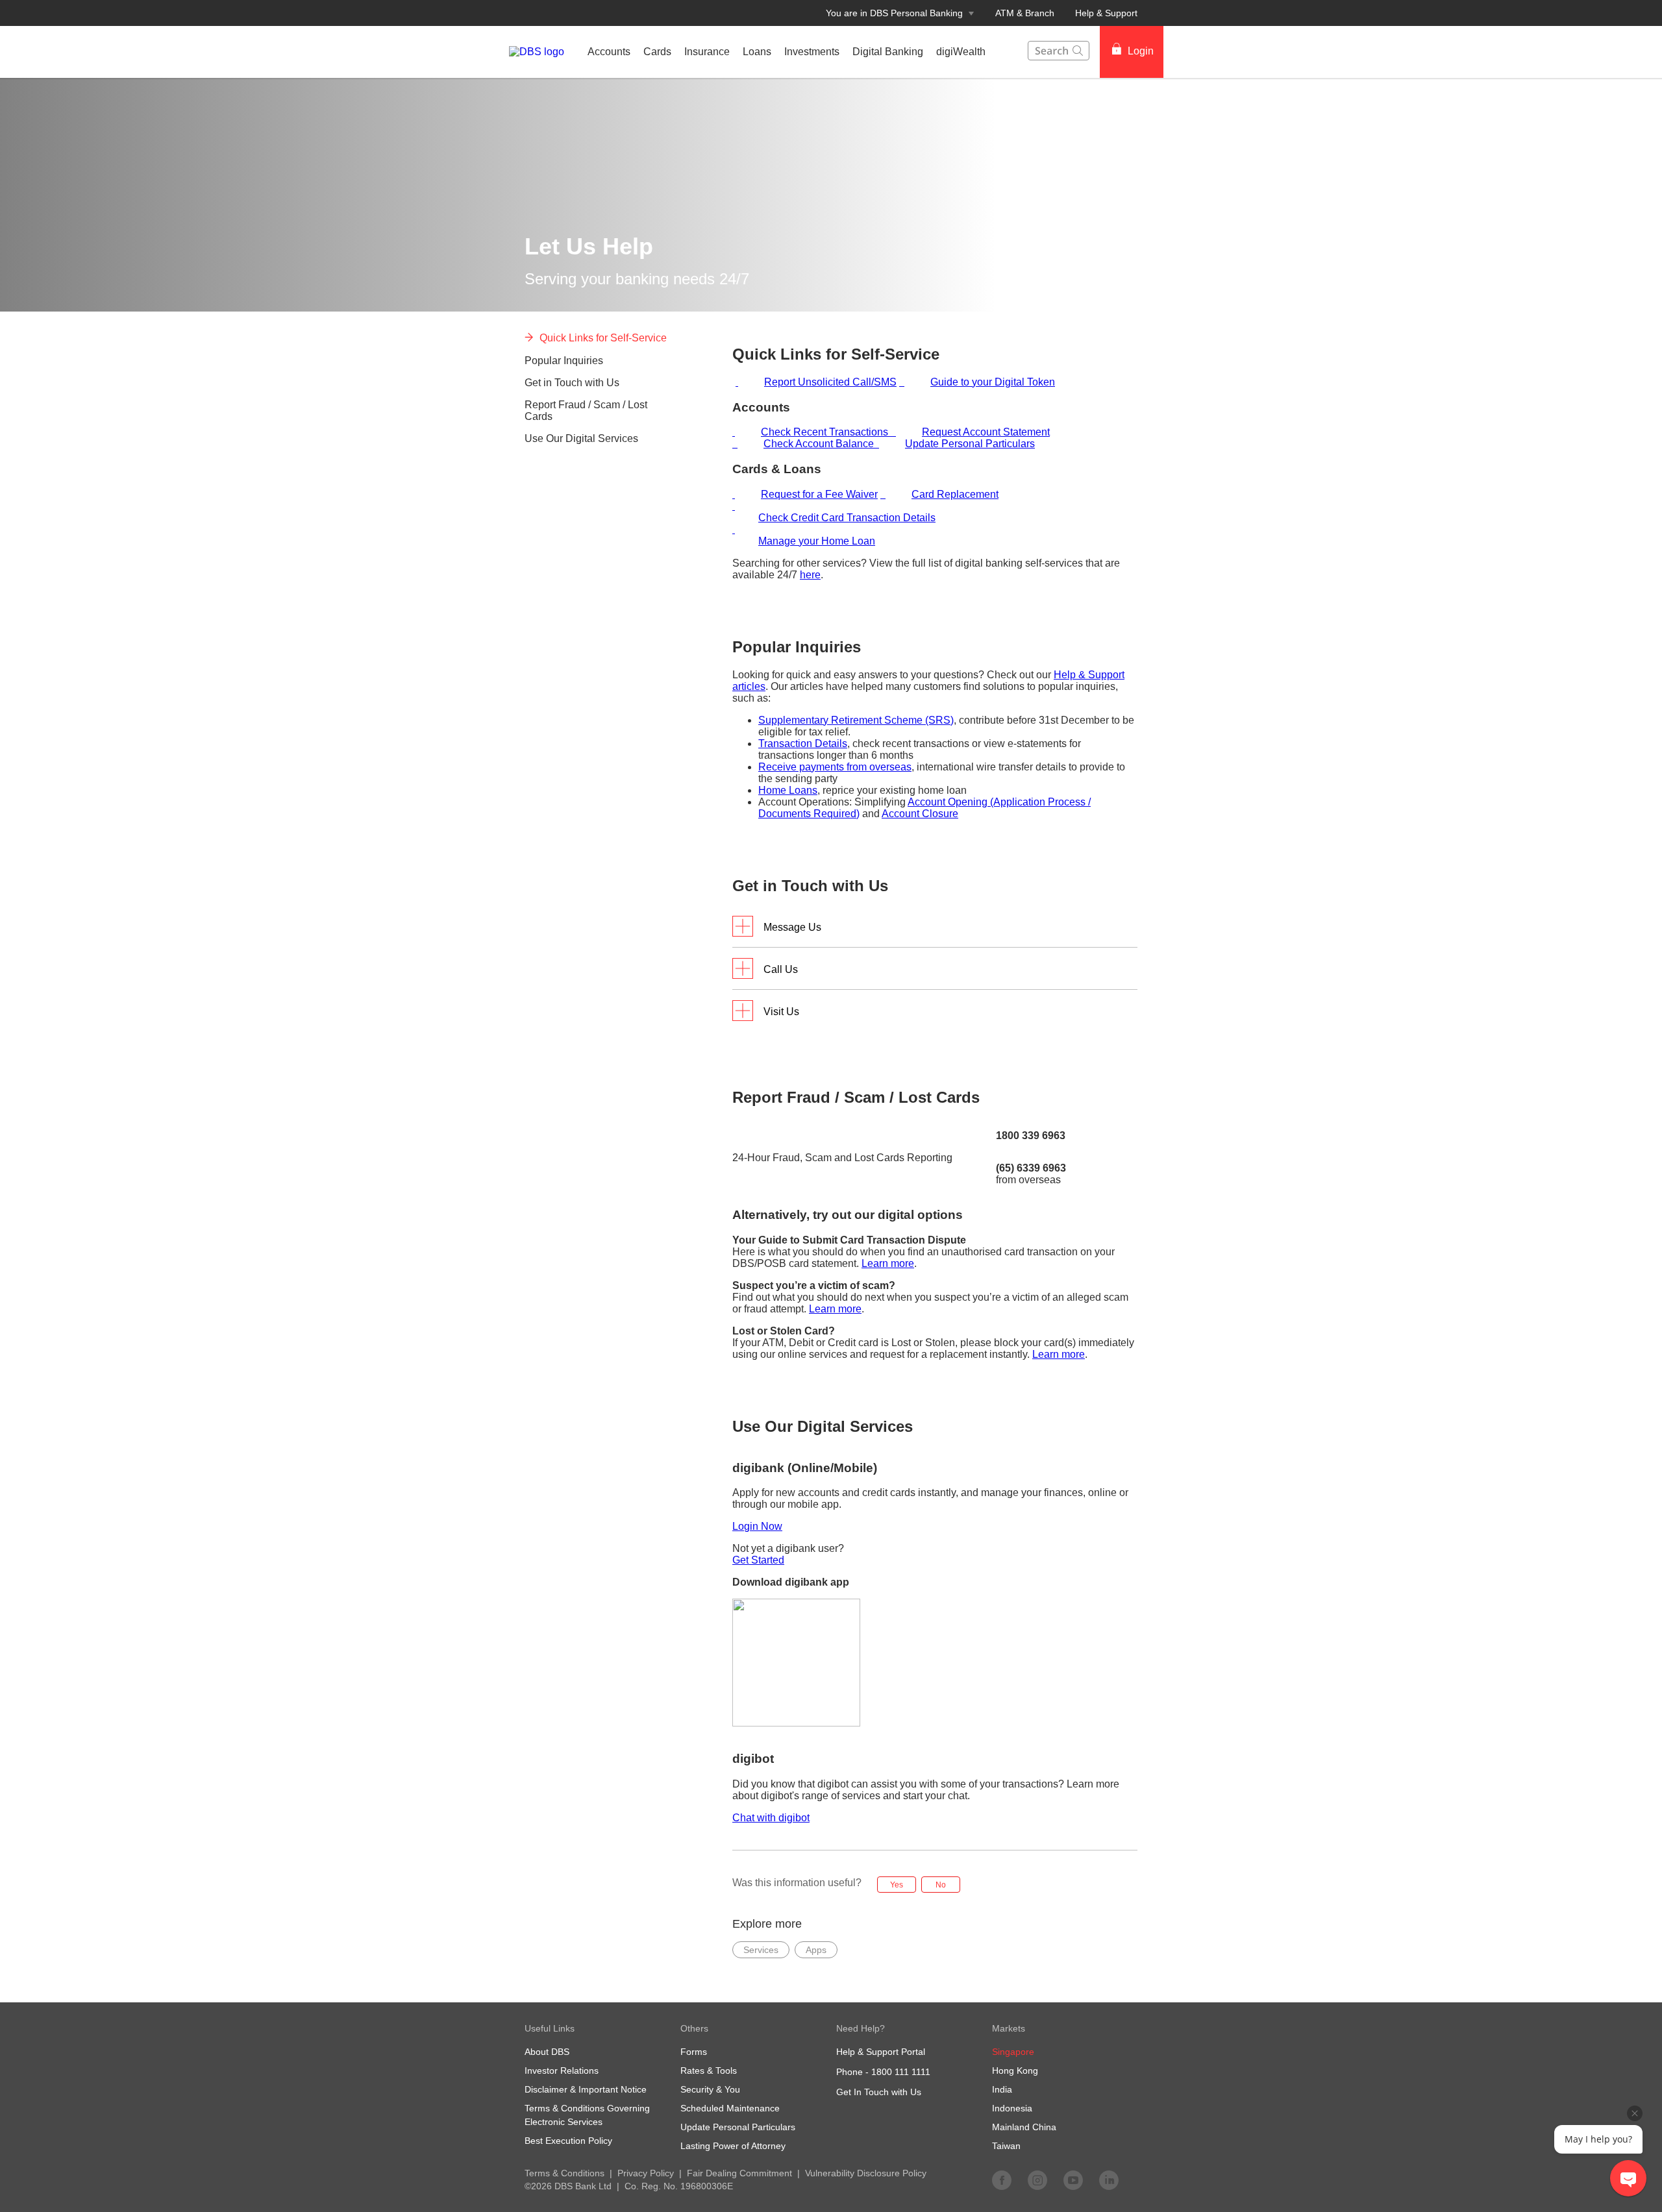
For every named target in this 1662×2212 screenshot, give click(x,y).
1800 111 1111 (901, 2072)
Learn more (888, 1263)
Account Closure (920, 814)
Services (761, 1950)
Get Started (758, 1560)
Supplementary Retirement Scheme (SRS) (856, 720)
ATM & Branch (1025, 13)
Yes (897, 1885)
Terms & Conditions (564, 2173)
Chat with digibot (771, 1818)
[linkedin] (1109, 2180)
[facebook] (1002, 2180)
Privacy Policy (646, 2173)
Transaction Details (803, 743)
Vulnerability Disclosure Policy (866, 2173)
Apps (816, 1950)
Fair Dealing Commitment (739, 2173)
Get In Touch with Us (879, 2092)
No (941, 1885)
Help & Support (1106, 13)
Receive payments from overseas (835, 767)
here (810, 575)
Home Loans (788, 790)
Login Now (757, 1526)
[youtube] (1073, 2180)
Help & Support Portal (881, 2052)
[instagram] (1037, 2180)
